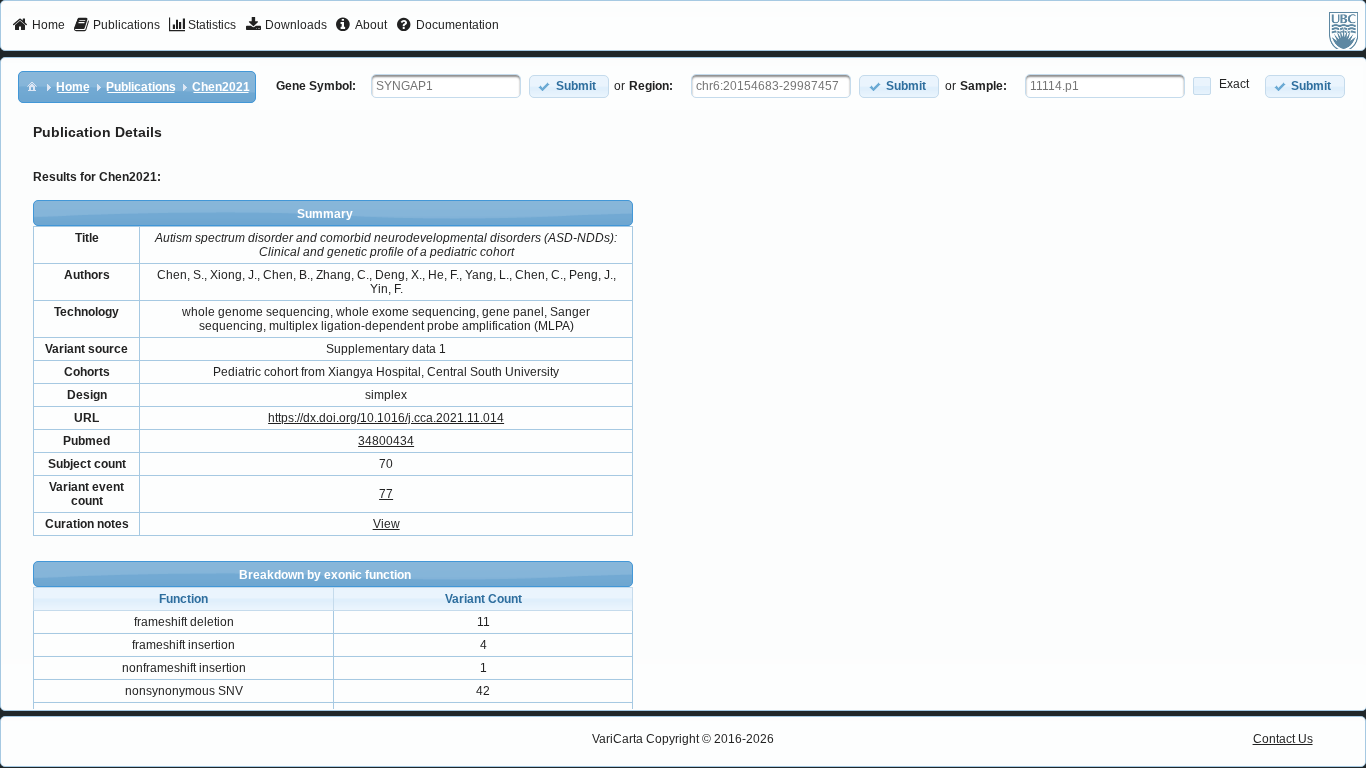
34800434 (386, 441)
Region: (651, 86)
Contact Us (1283, 739)
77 (386, 494)
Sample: (983, 86)
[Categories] (32, 86)
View (386, 524)
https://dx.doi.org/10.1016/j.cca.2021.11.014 (386, 418)
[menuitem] (38, 26)
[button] (569, 86)
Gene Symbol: (316, 86)
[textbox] (446, 86)
